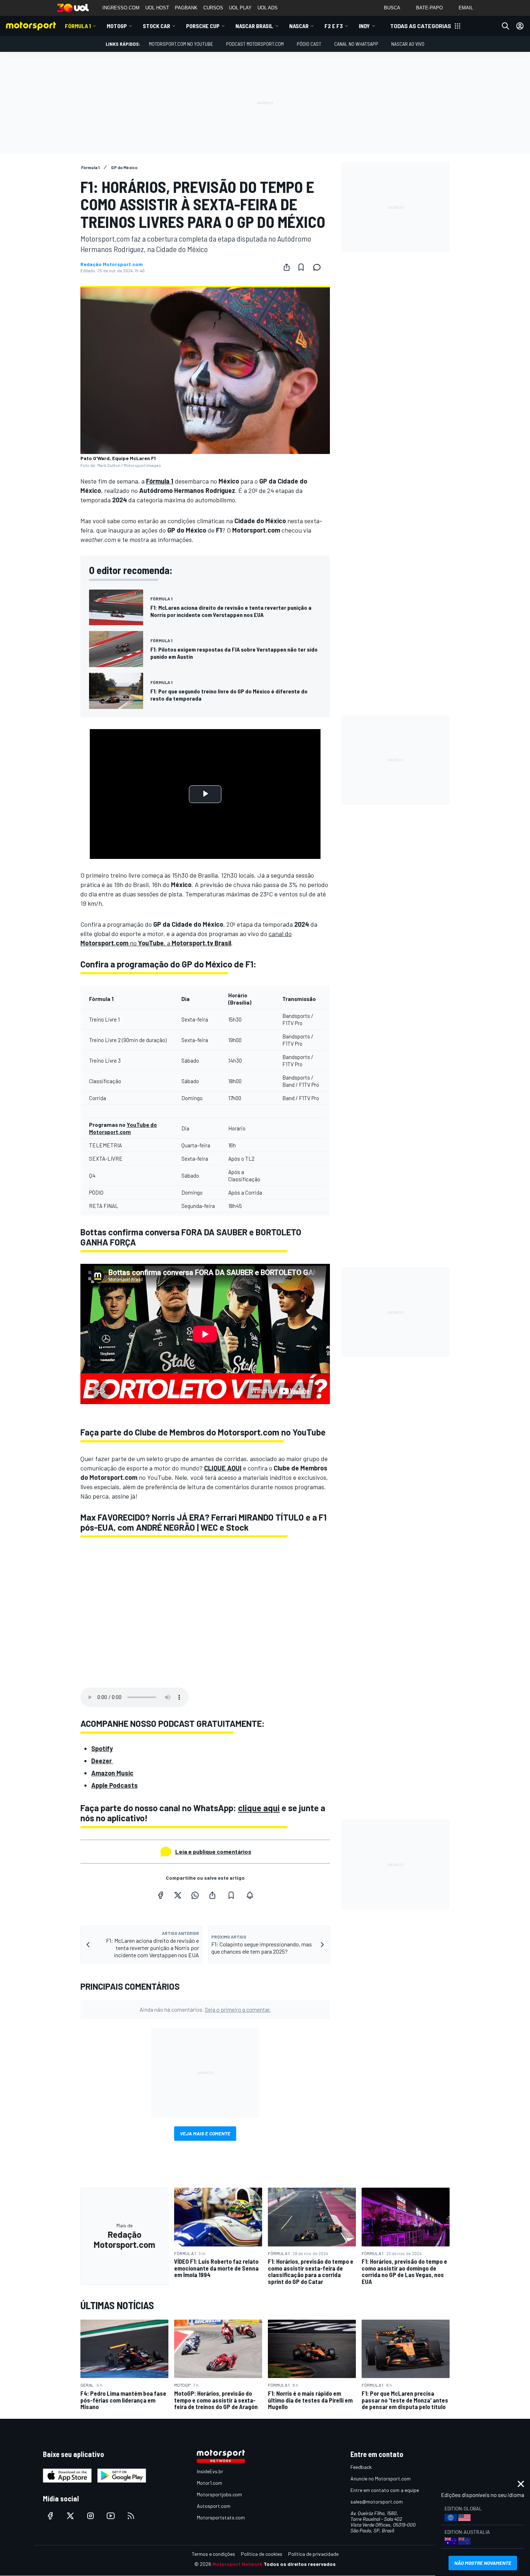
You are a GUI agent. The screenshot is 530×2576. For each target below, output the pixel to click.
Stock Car (156, 26)
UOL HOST (157, 8)
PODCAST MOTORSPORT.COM (255, 44)
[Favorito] (301, 267)
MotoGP (117, 26)
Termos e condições (213, 2554)
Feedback (361, 2467)
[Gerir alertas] (250, 1895)
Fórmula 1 (78, 26)
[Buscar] (505, 26)
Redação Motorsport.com (112, 264)
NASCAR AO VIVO (408, 44)
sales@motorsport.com (377, 2502)
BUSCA (392, 8)
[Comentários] (319, 267)
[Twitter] (178, 1895)
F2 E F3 (334, 26)
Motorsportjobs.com (219, 2494)
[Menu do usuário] (520, 26)
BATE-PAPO (429, 8)
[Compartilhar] (287, 267)
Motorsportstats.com (221, 2517)
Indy (364, 26)
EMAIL (466, 8)
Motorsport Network (237, 2564)
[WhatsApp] (195, 1895)
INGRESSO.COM (121, 8)
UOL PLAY (240, 8)
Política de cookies (262, 2554)
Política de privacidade (313, 2554)
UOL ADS (268, 8)
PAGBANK (186, 8)
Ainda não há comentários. (205, 2009)
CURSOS (213, 8)
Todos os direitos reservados (300, 2564)
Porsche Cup (203, 26)
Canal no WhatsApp (356, 44)
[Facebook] (160, 1895)
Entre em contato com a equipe (385, 2490)
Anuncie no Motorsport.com (381, 2478)
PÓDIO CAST (309, 44)
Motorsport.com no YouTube (181, 44)
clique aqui (259, 1808)
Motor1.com (209, 2483)
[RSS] (131, 2516)
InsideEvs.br (210, 2471)
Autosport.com (214, 2506)
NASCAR (299, 26)
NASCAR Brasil (254, 26)
